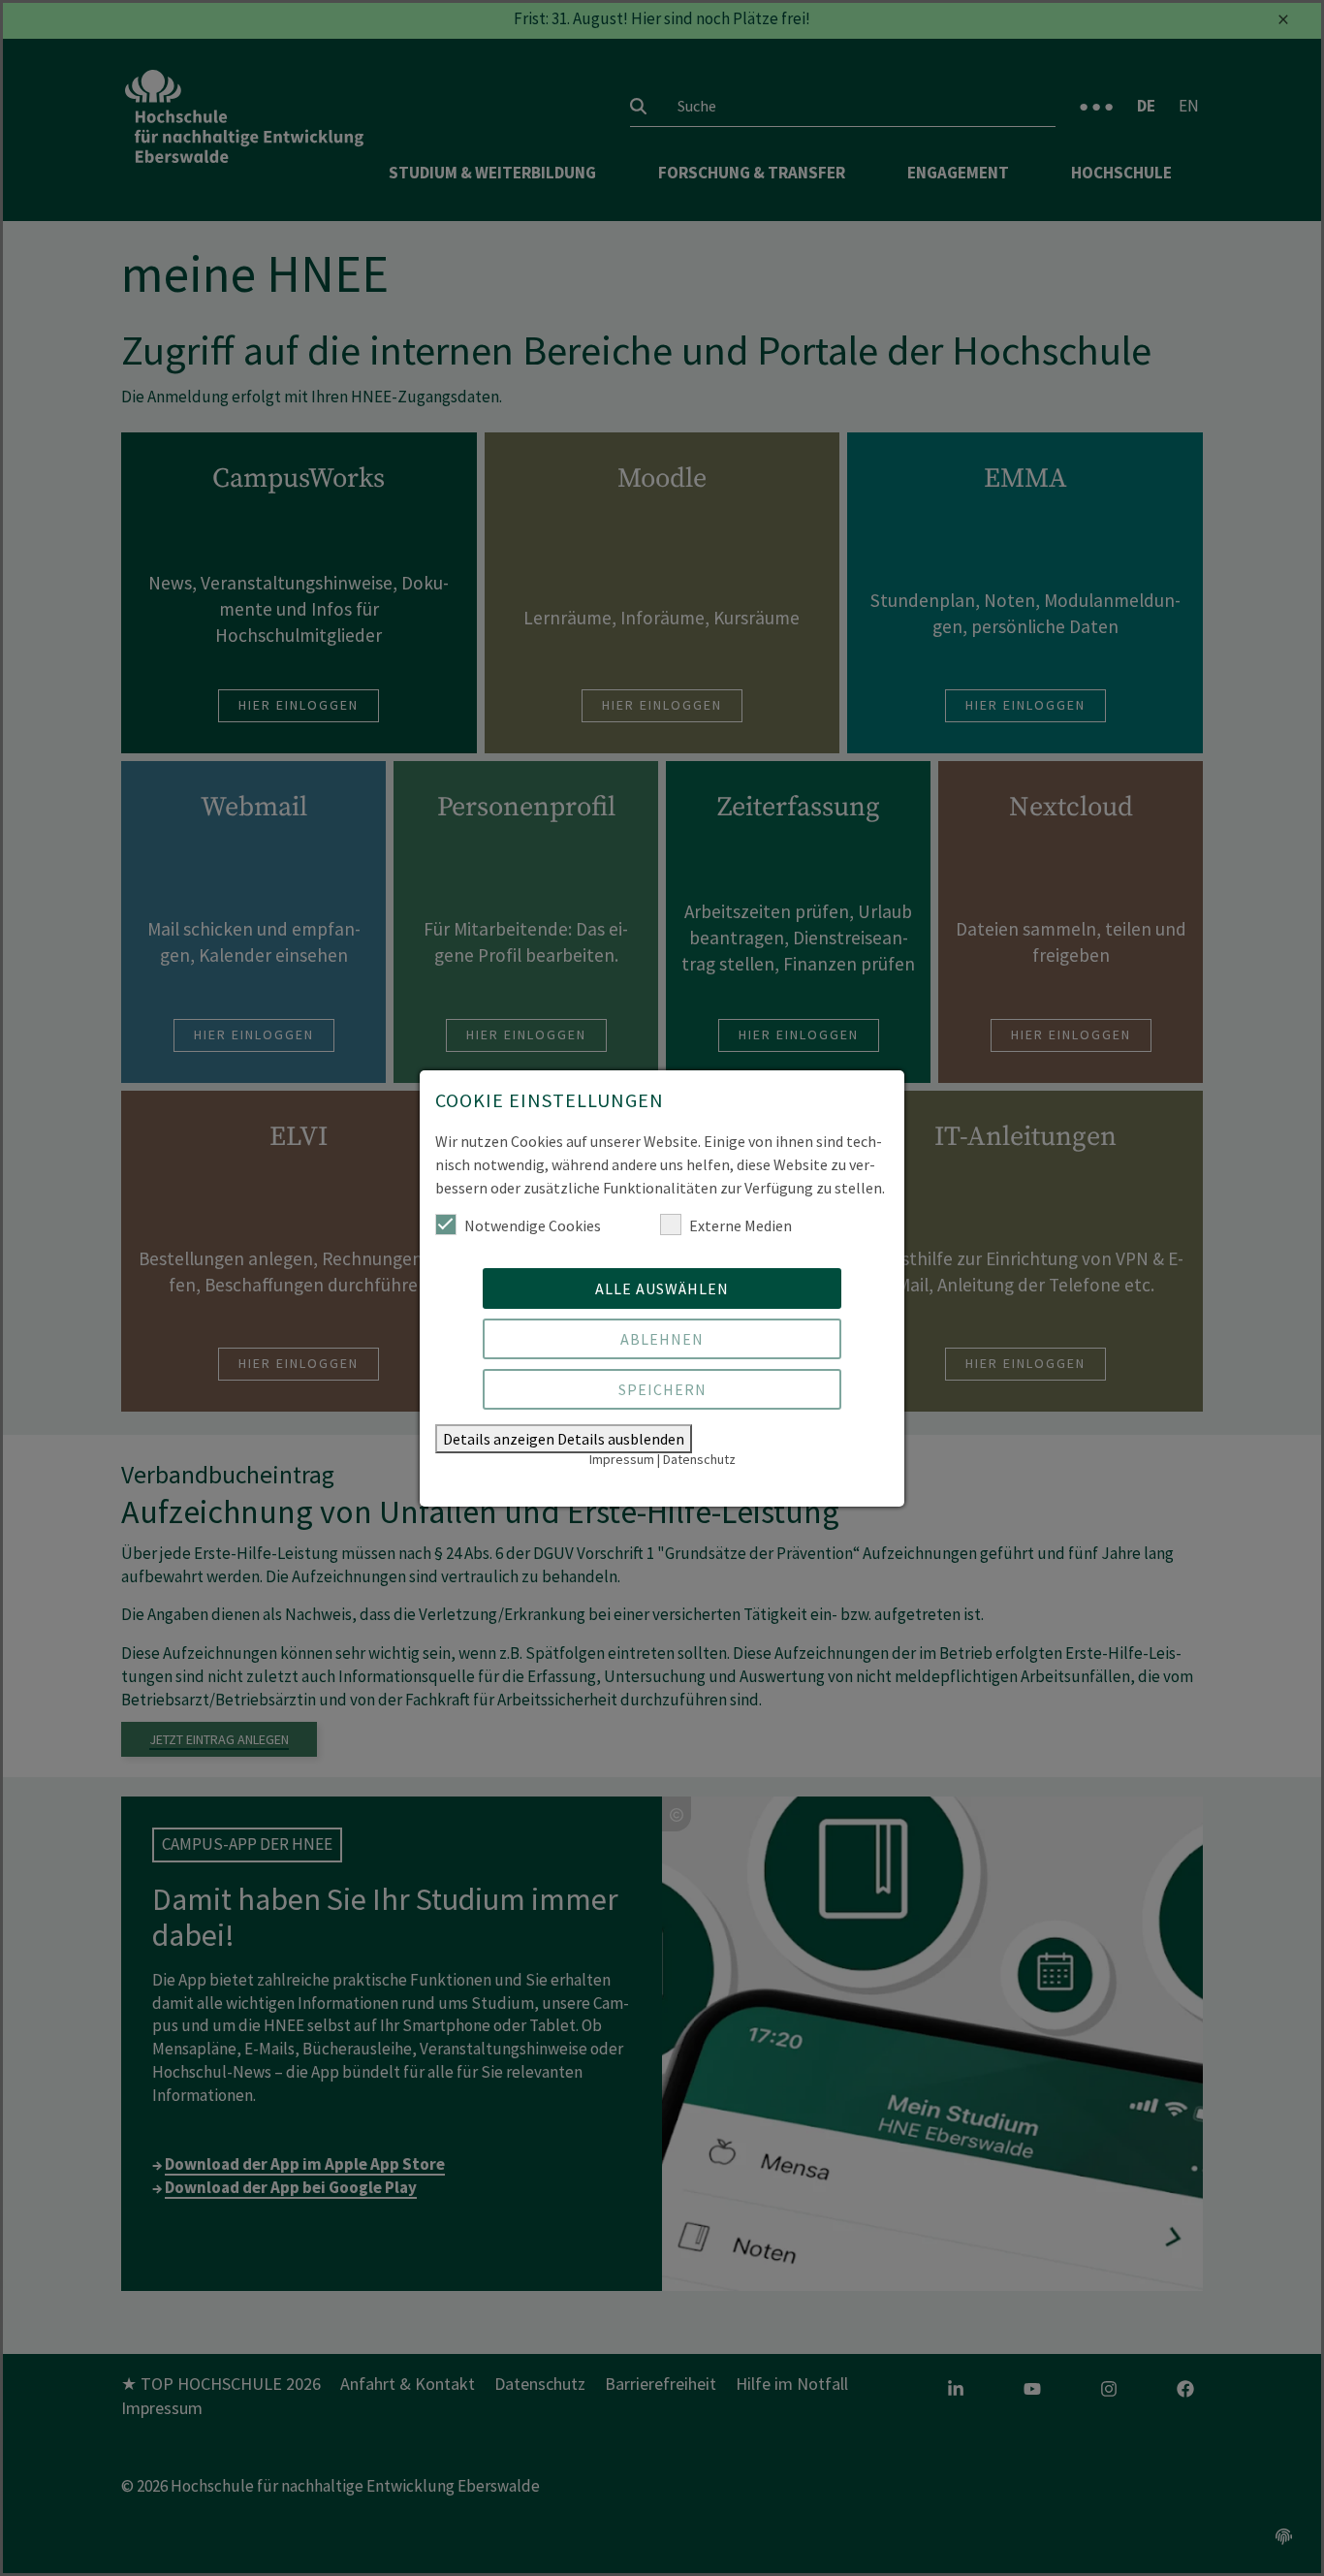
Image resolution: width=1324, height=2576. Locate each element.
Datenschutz (699, 1459)
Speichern (662, 1389)
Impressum (622, 1459)
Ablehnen (662, 1339)
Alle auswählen (662, 1288)
